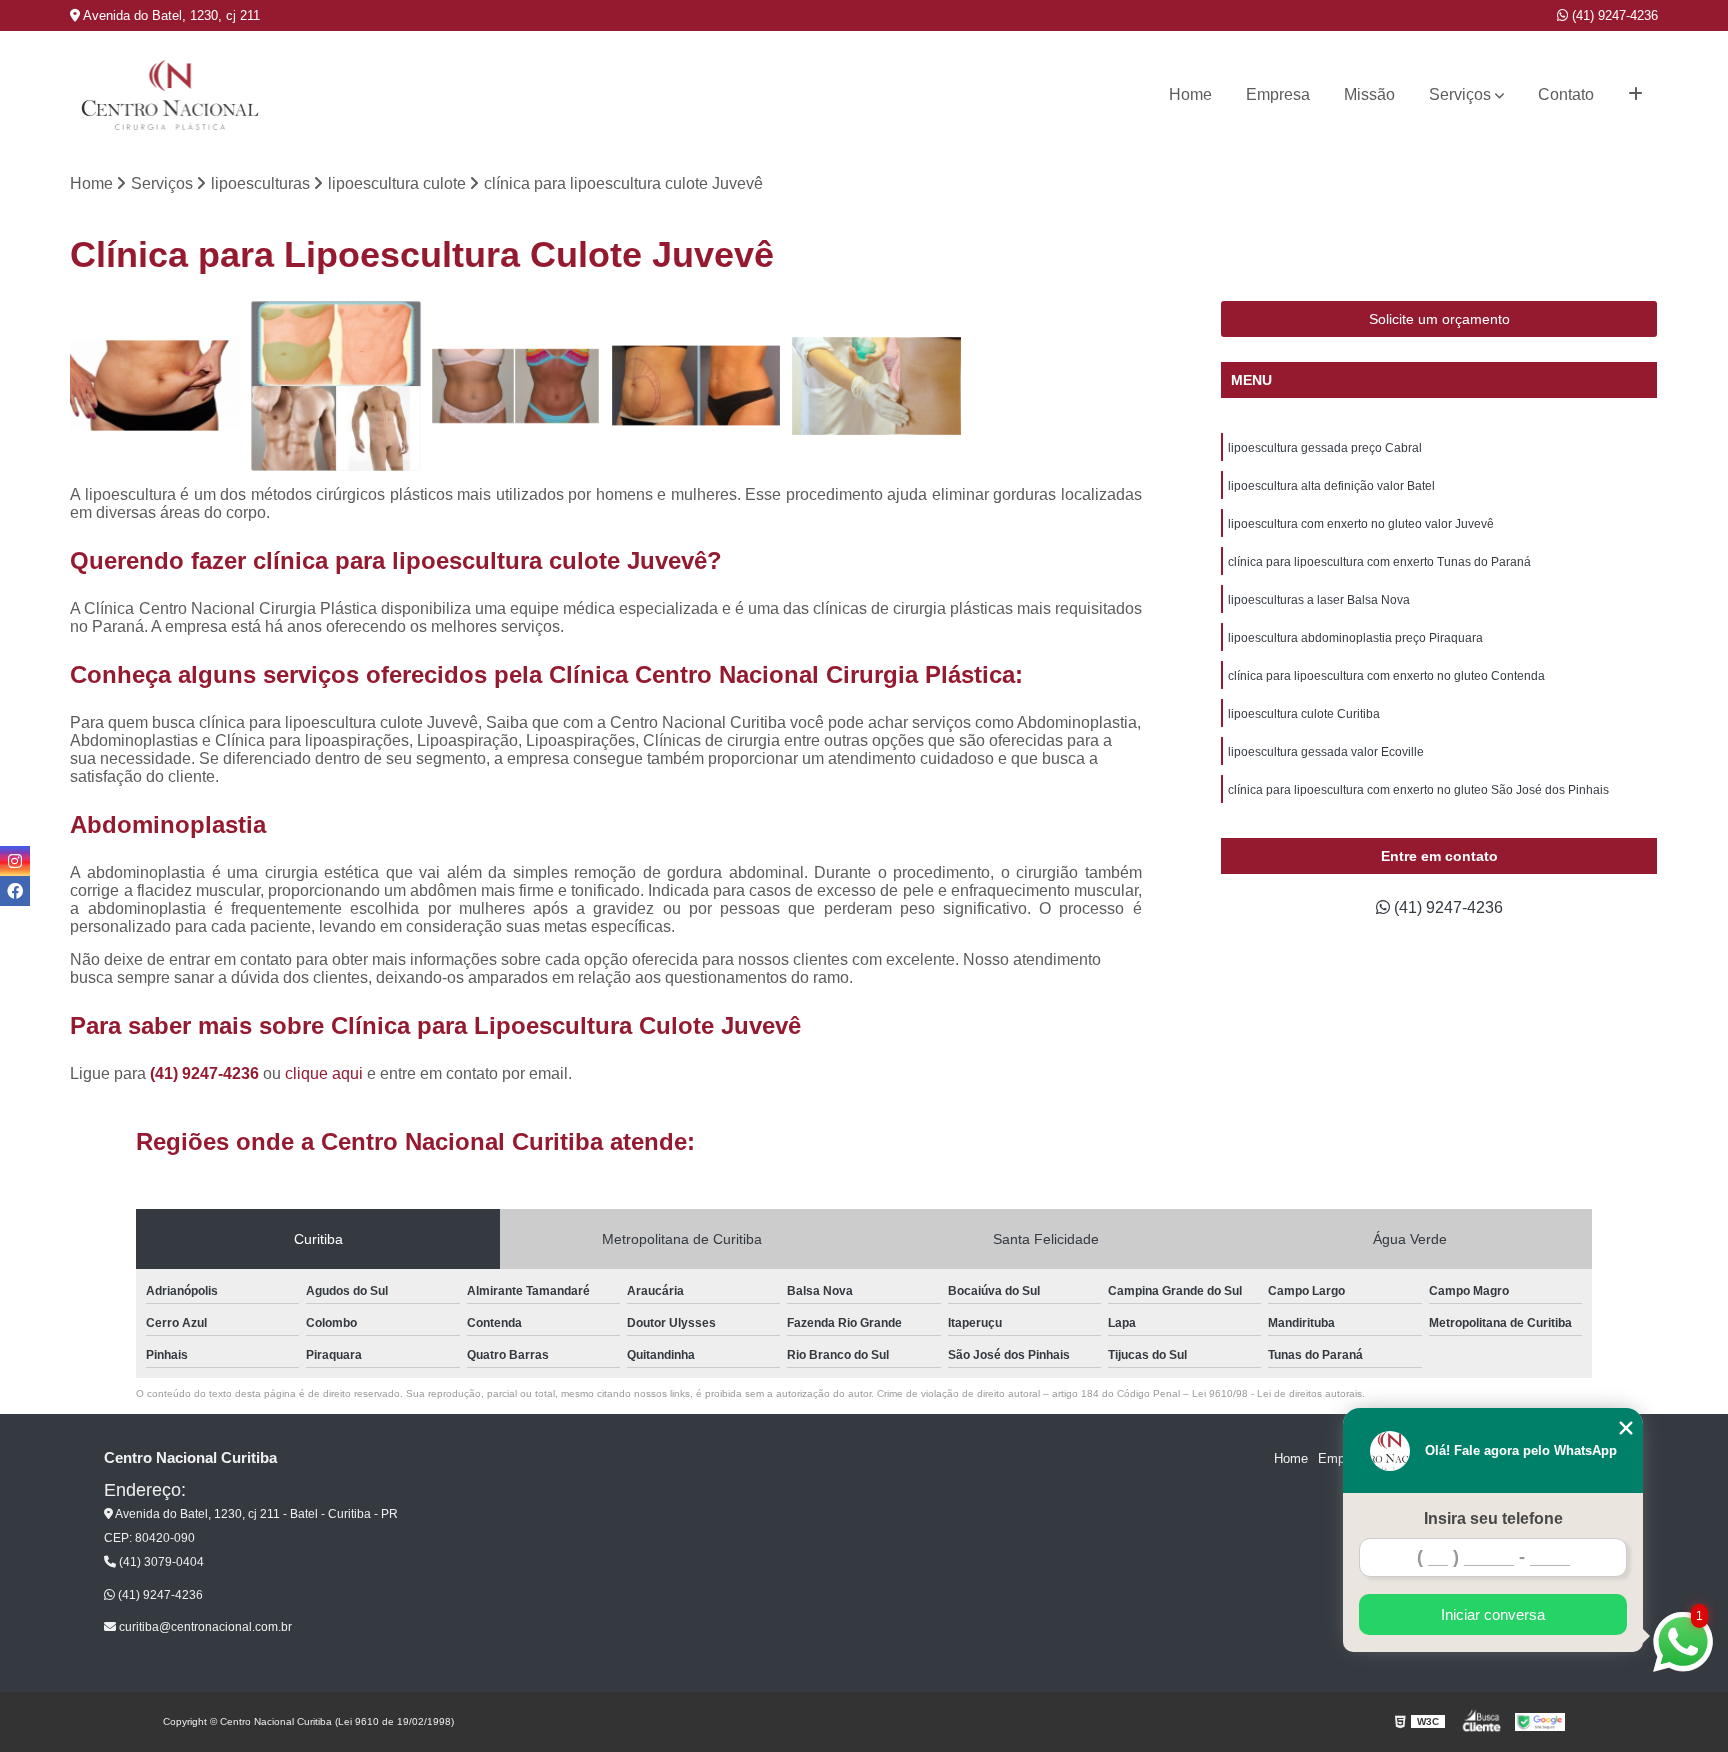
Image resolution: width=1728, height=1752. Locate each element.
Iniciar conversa (1493, 1614)
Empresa (1278, 94)
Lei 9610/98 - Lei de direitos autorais (1277, 1393)
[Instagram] (15, 861)
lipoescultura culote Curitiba (1304, 714)
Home (1190, 94)
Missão (1369, 94)
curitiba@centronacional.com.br (204, 1627)
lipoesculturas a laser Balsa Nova (1319, 600)
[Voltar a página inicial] (170, 95)
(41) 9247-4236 (1613, 15)
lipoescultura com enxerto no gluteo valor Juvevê (1361, 524)
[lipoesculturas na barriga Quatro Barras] (516, 386)
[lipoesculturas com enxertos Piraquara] (696, 386)
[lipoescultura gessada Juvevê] (155, 386)
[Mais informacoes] (1635, 95)
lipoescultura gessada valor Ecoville (1326, 752)
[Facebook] (15, 891)
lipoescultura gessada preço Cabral (1325, 448)
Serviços (1460, 94)
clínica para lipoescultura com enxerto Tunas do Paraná (1379, 562)
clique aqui (324, 1073)
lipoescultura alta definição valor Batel (1331, 486)
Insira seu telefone (1493, 1518)
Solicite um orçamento (1439, 319)
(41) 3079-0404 (160, 1562)
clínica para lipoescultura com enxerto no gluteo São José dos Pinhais (1418, 790)
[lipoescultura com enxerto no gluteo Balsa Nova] (876, 386)
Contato (1566, 94)
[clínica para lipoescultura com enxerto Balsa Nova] (336, 386)
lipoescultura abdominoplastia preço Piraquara (1355, 638)
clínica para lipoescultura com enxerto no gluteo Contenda (1386, 676)
